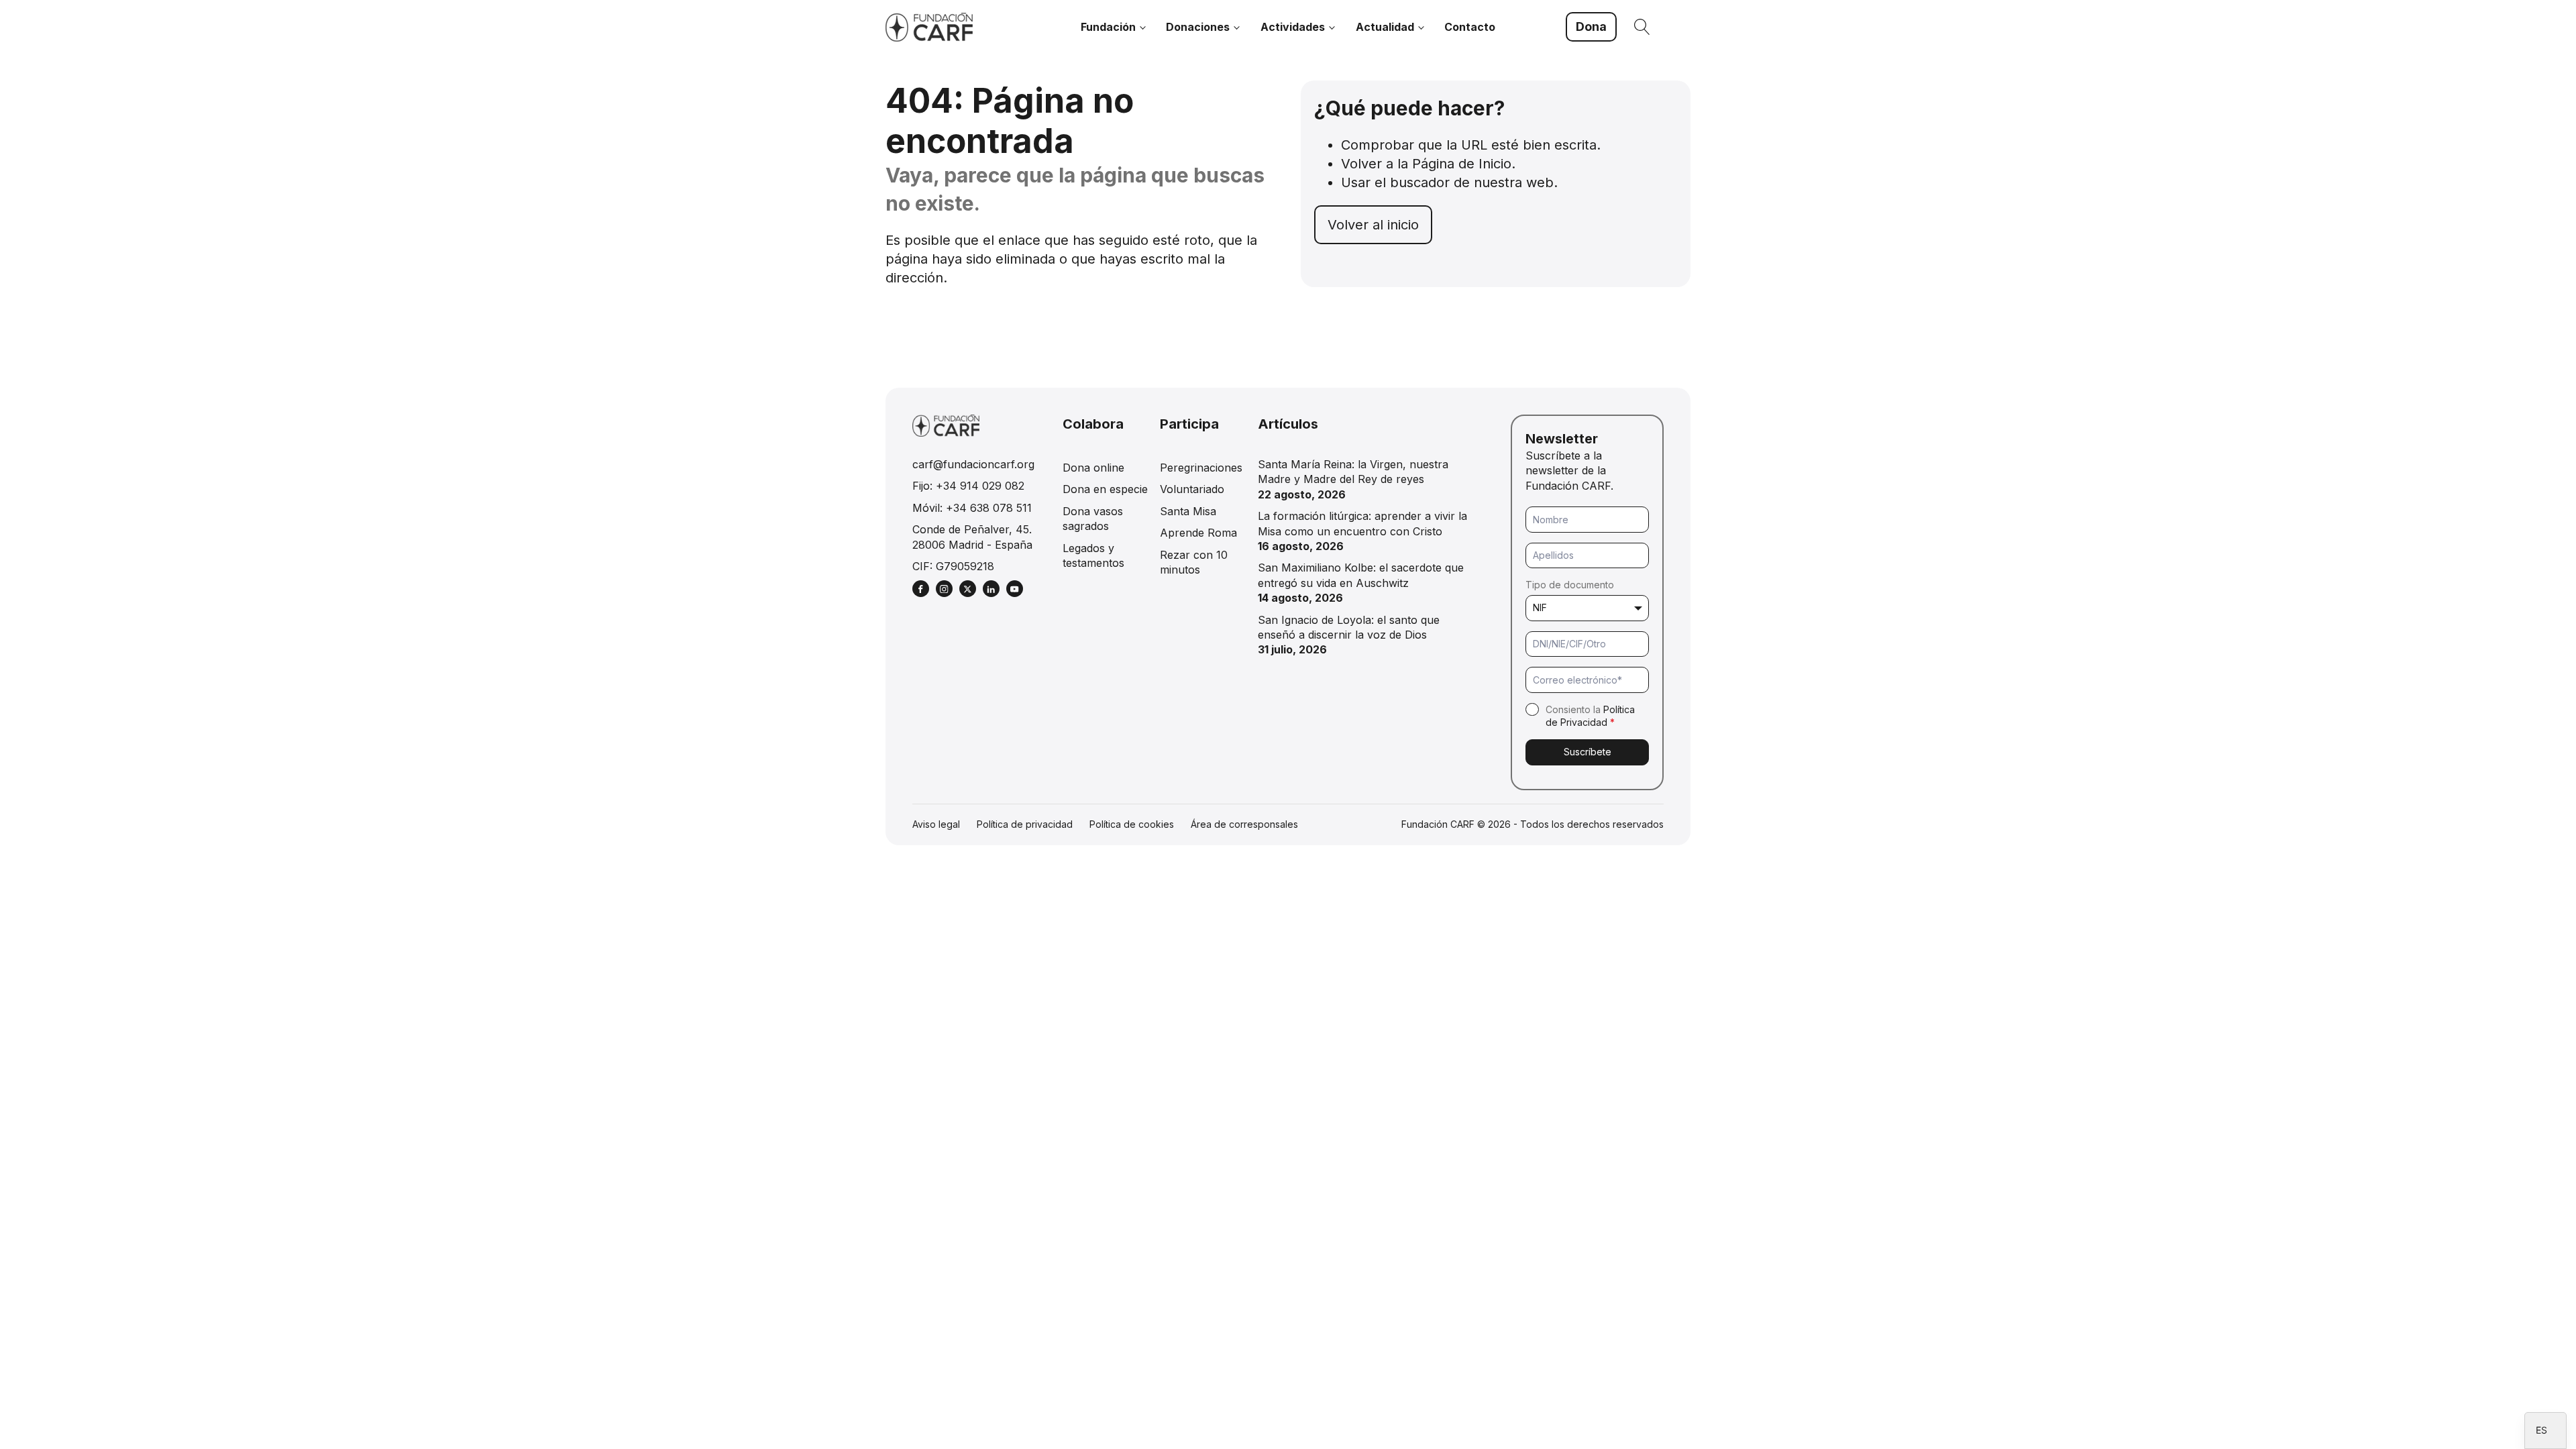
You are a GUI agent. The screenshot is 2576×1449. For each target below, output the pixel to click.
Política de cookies (1132, 824)
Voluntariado (1192, 489)
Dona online (1093, 468)
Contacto (1470, 27)
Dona (1591, 26)
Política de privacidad (1025, 824)
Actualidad (1385, 27)
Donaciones (1198, 27)
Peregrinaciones (1201, 468)
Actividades (1293, 27)
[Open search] (1642, 27)
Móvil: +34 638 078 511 (972, 508)
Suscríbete (1588, 752)
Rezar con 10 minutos (1194, 562)
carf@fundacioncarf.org (973, 464)
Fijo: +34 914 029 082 (968, 486)
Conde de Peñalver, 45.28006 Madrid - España (972, 537)
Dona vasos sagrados (1093, 519)
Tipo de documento (1570, 585)
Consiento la (1590, 716)
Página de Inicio (1462, 164)
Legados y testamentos (1093, 555)
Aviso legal (936, 824)
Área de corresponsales (1244, 824)
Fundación (1108, 27)
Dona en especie (1105, 489)
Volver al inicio (1373, 225)
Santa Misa (1188, 511)
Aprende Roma (1198, 533)
